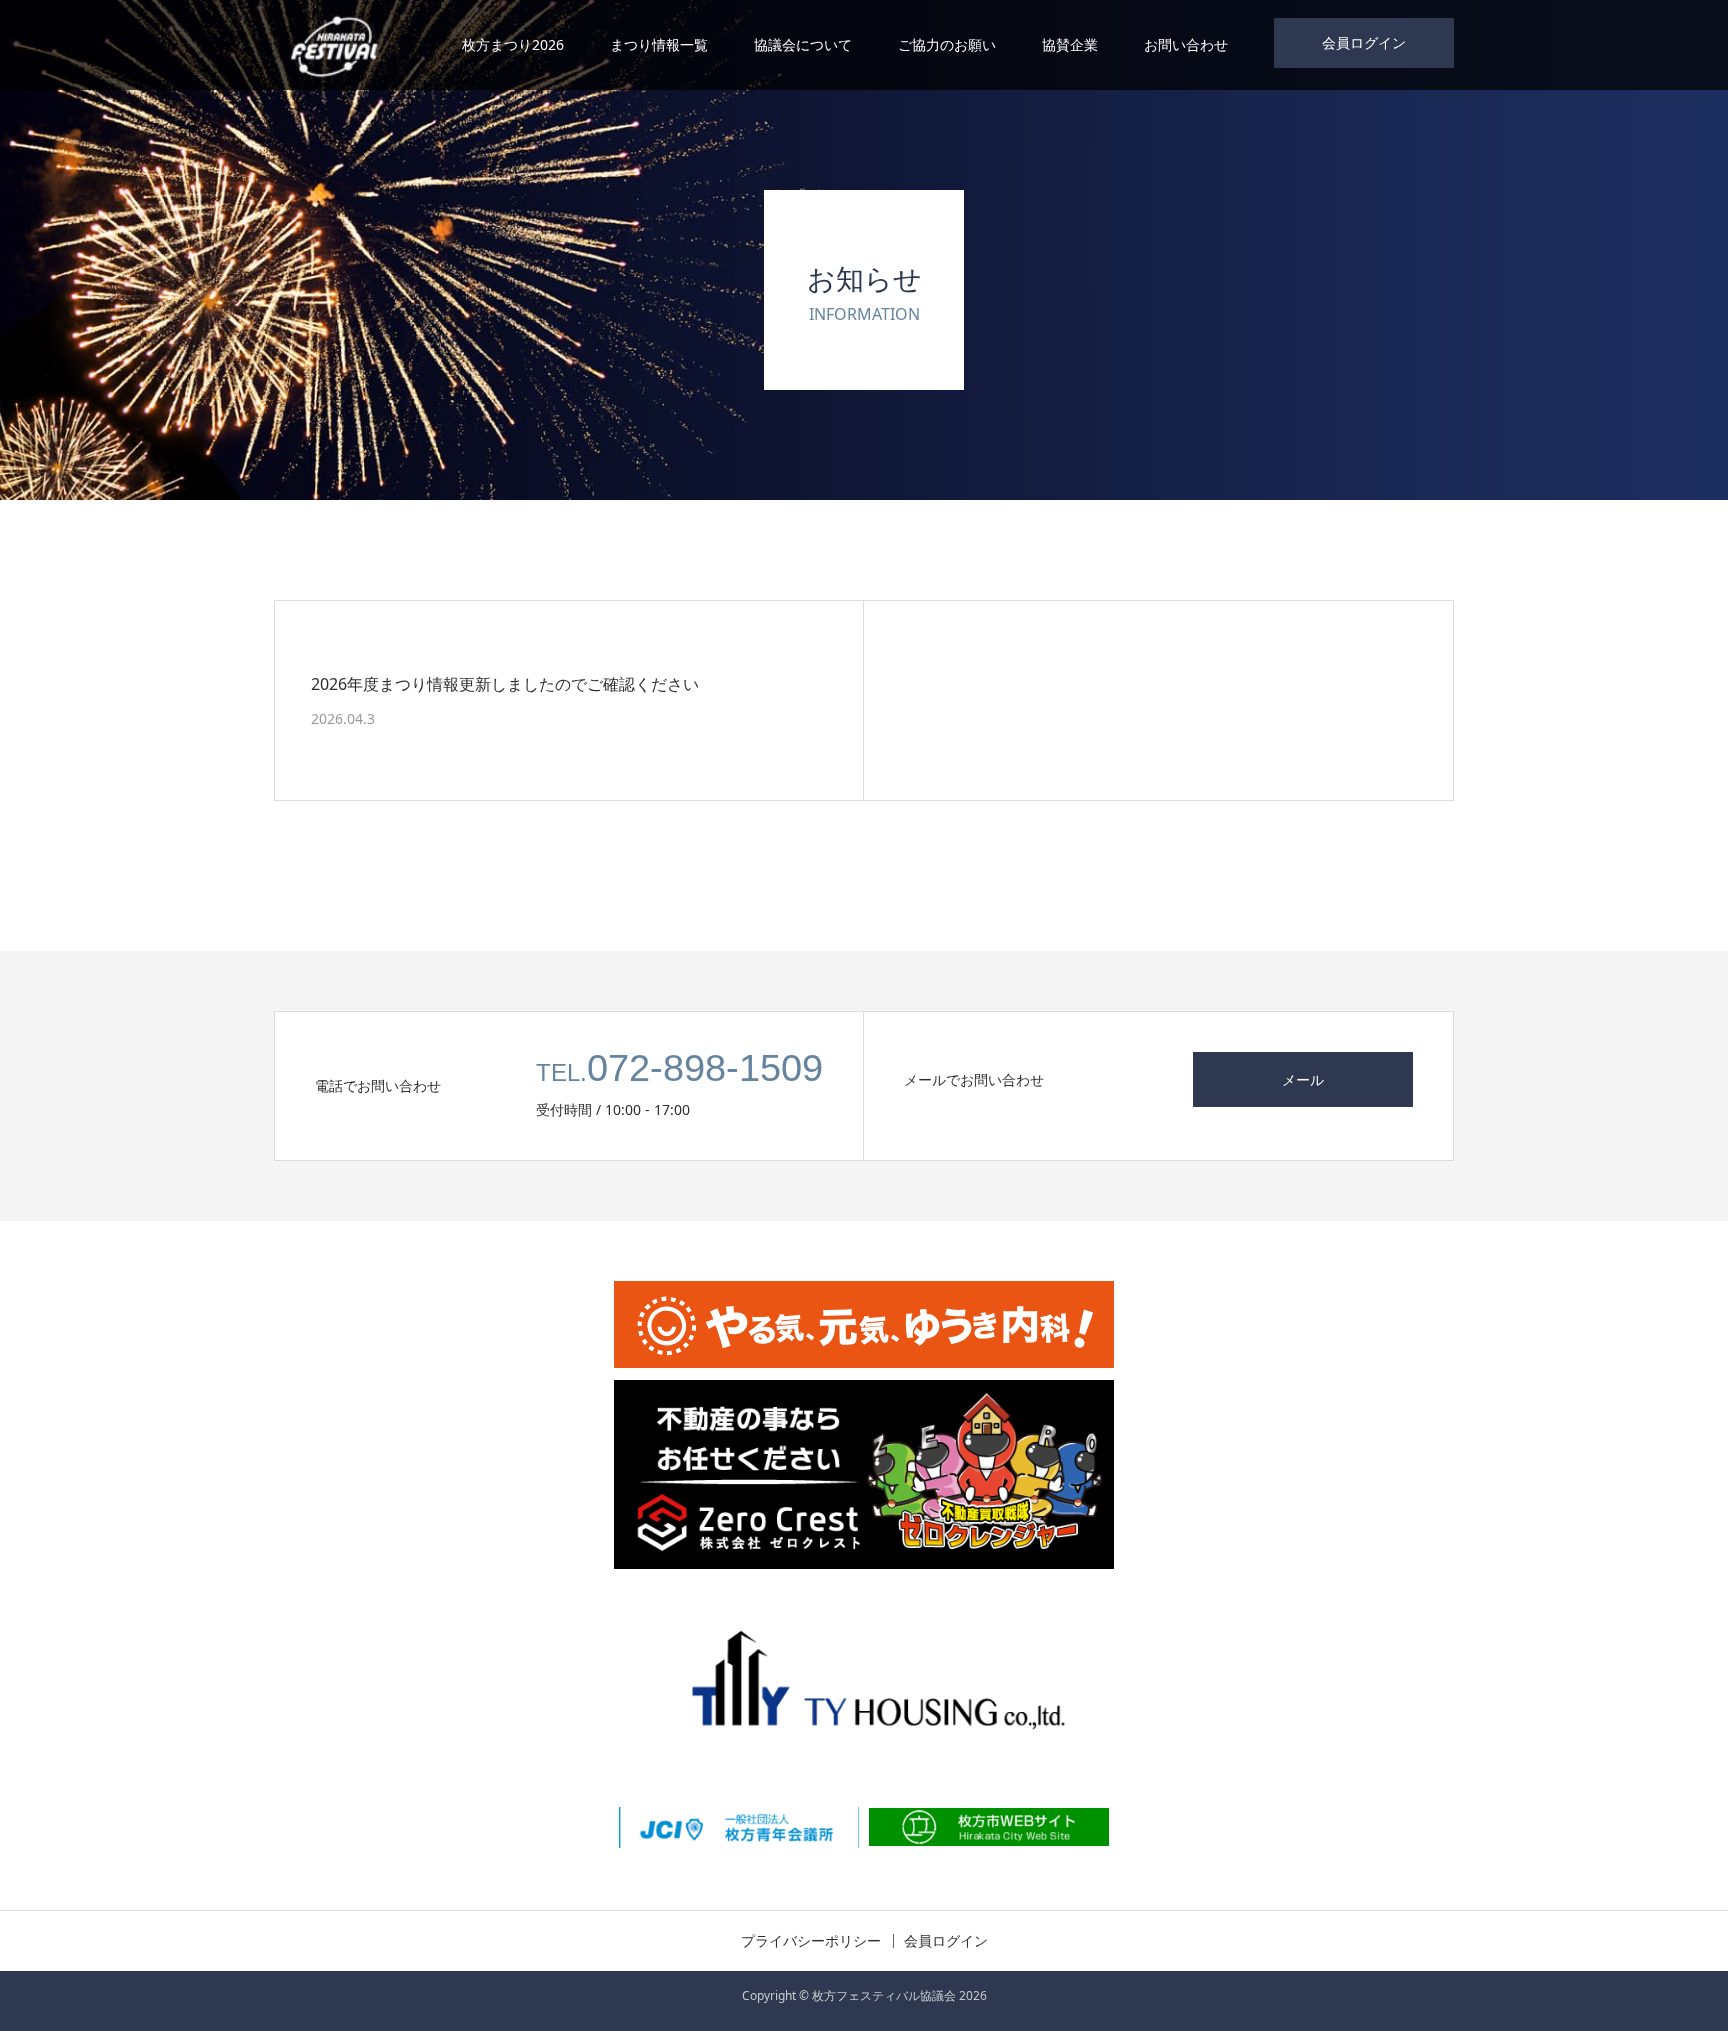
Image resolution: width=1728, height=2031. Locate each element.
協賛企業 (1070, 44)
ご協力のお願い (947, 44)
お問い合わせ (1186, 44)
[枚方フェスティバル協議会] (333, 45)
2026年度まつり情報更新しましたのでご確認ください (505, 683)
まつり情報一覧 (659, 44)
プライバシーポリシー (811, 1941)
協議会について (803, 44)
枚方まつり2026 (513, 44)
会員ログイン (1364, 42)
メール (1303, 1079)
